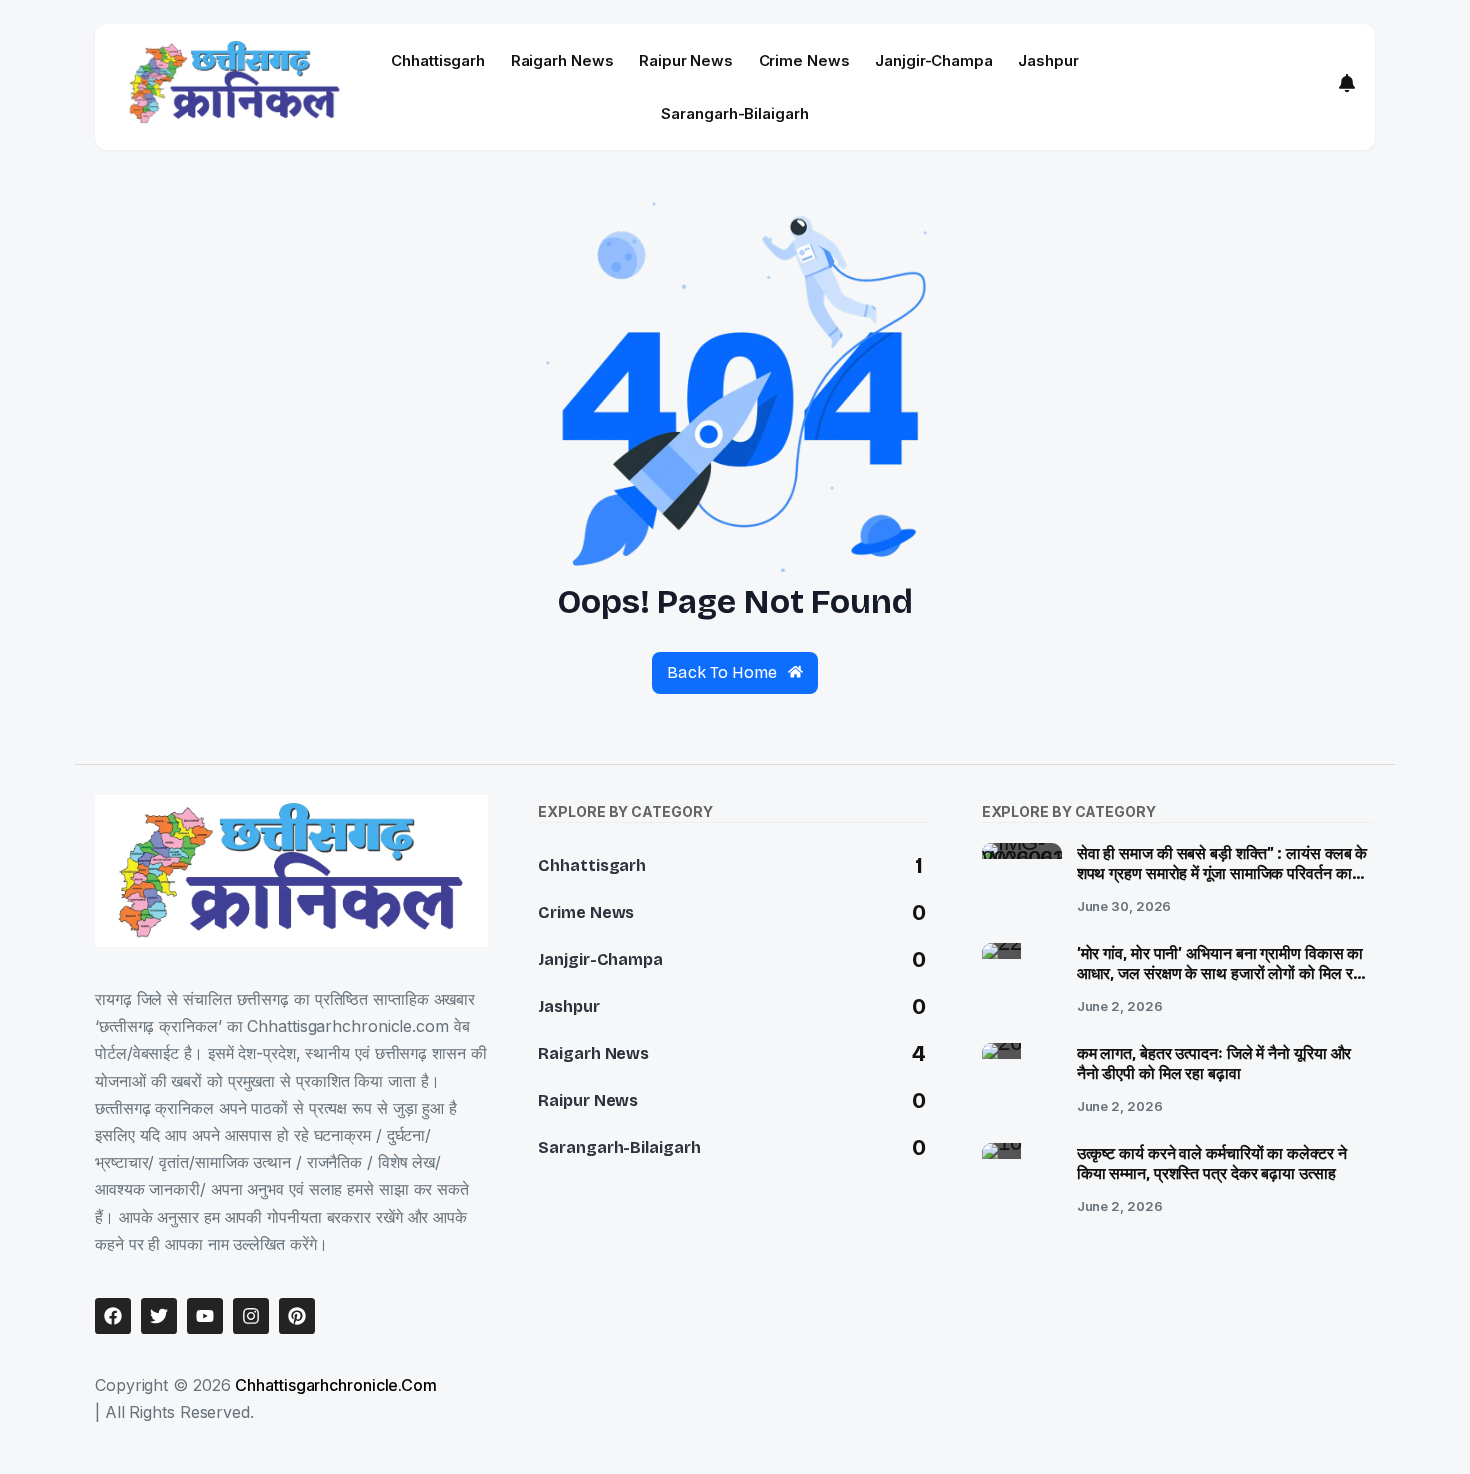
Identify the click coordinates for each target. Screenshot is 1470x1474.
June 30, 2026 (1124, 906)
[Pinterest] (297, 1316)
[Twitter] (159, 1316)
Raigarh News (562, 60)
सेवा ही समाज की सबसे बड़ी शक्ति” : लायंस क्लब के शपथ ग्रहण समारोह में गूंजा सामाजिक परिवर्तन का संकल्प (1222, 874)
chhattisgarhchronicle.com (336, 1385)
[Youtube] (205, 1316)
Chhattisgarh (438, 60)
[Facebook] (113, 1316)
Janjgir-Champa (934, 60)
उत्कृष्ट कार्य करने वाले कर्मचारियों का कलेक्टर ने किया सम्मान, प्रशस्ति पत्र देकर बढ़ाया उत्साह (1212, 1164)
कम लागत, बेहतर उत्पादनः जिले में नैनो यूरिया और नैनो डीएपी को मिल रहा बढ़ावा (1214, 1064)
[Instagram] (251, 1316)
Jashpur (1048, 60)
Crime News (804, 60)
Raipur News (686, 60)
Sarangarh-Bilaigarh (734, 113)
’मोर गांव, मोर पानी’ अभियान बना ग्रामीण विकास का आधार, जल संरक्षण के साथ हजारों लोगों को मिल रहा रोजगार (1221, 974)
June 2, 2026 (1120, 1006)
